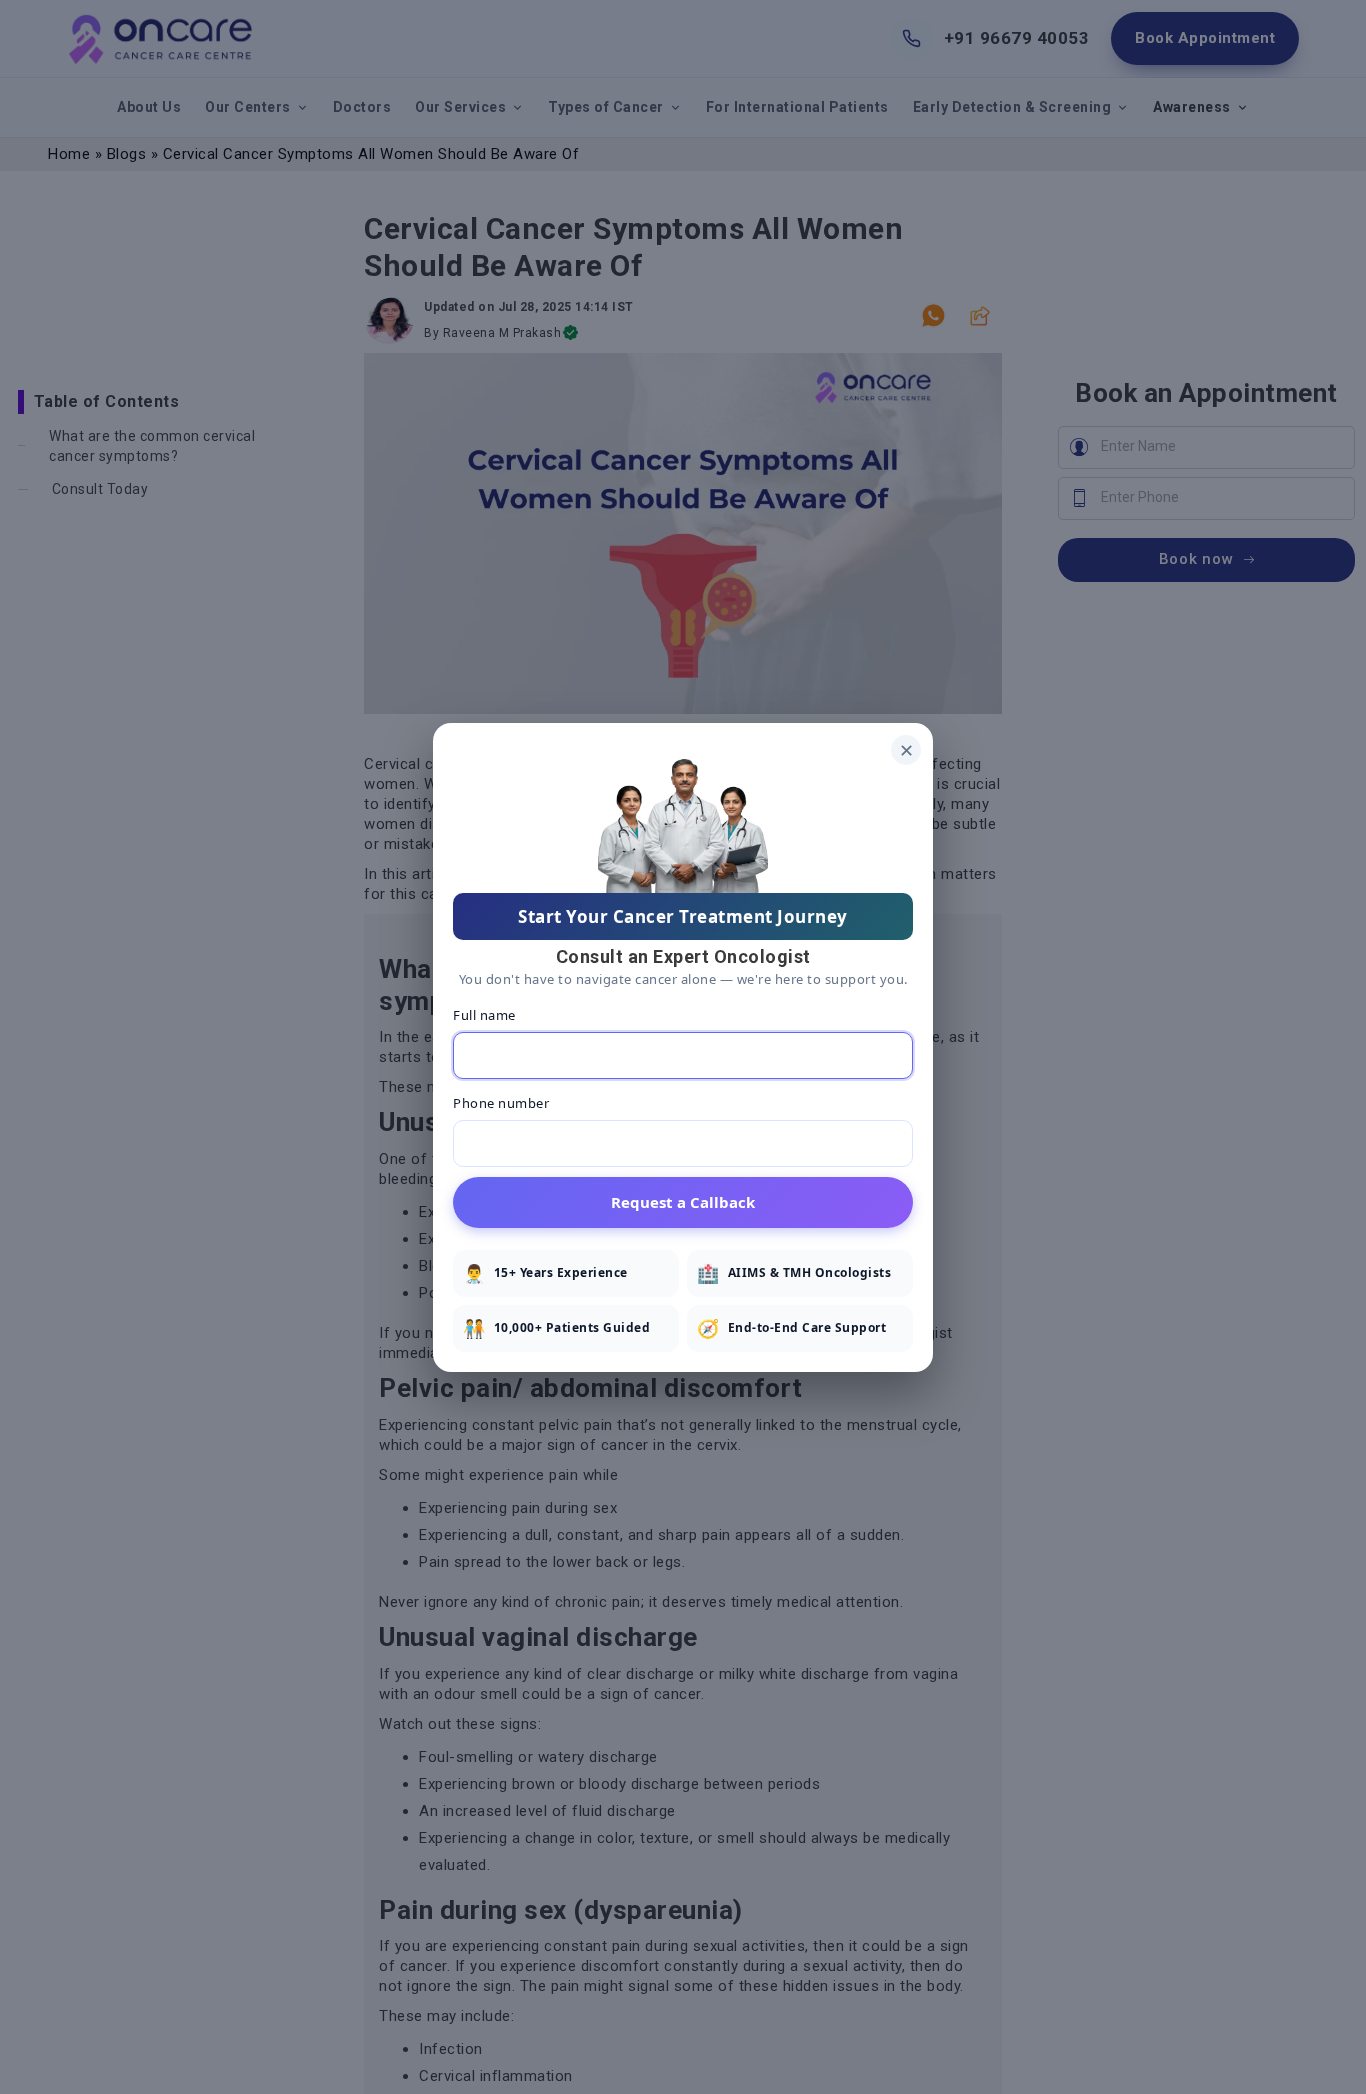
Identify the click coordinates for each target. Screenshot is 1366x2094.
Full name (484, 1014)
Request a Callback (683, 1201)
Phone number (501, 1102)
